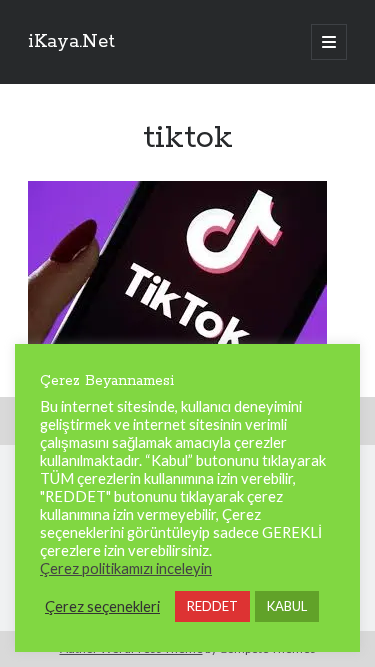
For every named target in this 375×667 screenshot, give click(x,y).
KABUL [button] (287, 606)
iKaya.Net (71, 42)
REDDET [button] (212, 606)
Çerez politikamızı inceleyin (126, 568)
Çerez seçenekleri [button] (102, 606)
